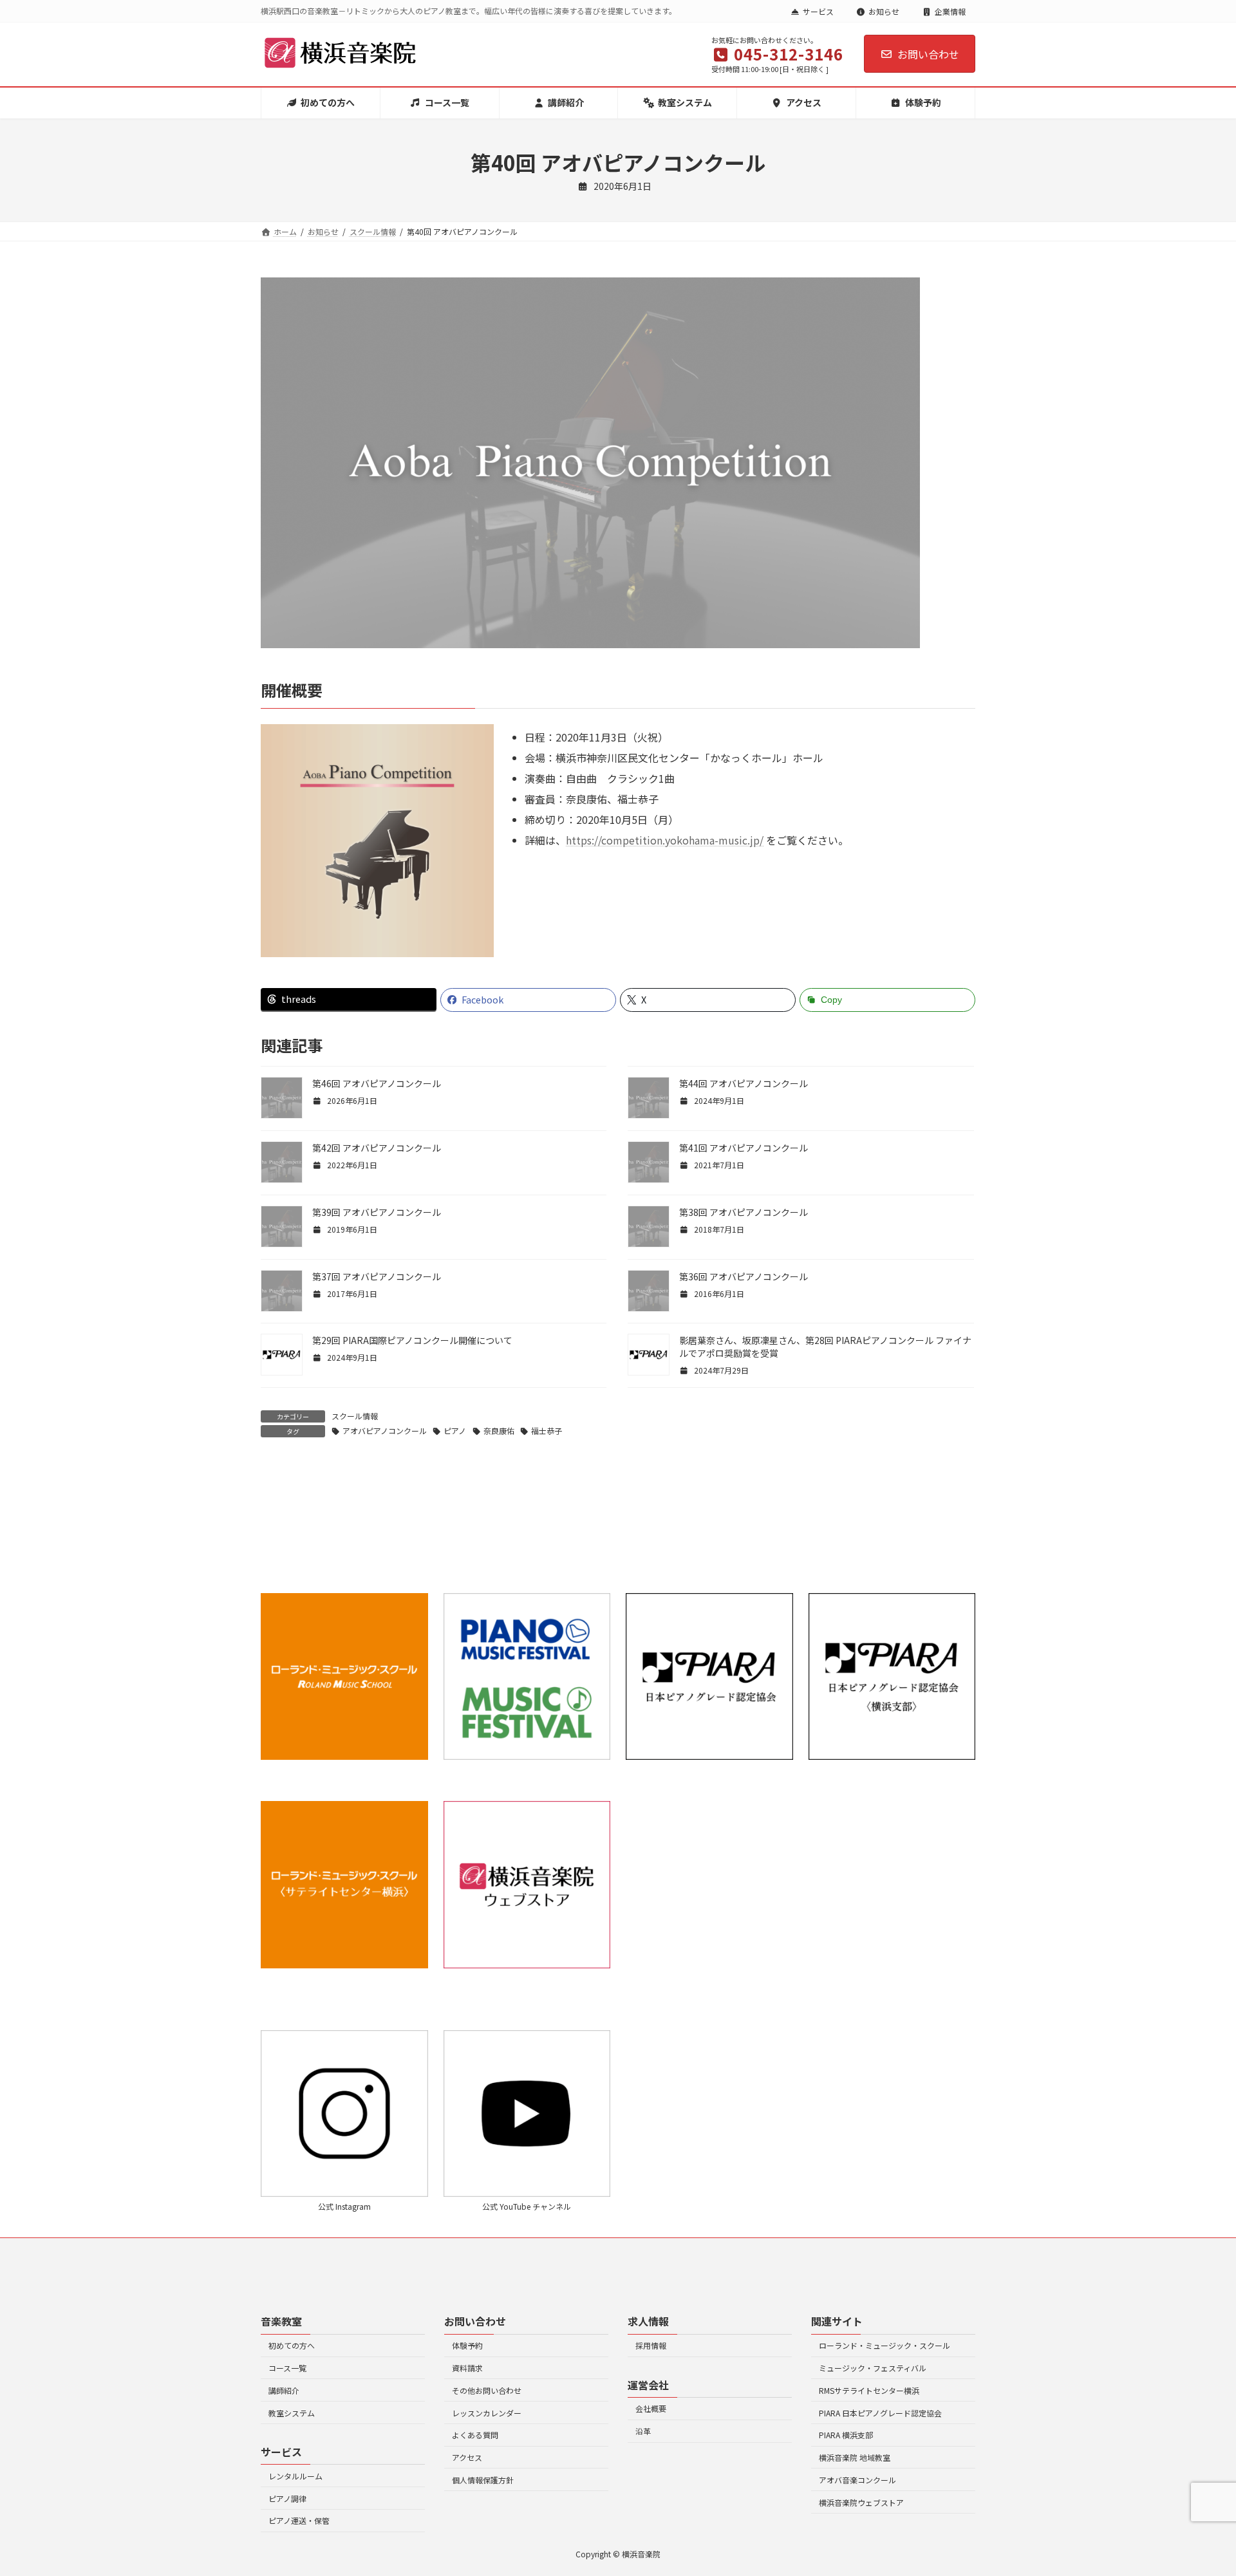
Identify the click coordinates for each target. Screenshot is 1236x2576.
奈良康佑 (499, 1431)
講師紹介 (284, 2390)
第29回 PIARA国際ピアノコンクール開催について (412, 1340)
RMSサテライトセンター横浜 (869, 2390)
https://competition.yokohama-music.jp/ (665, 840)
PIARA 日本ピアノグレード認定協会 (880, 2413)
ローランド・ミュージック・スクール (885, 2345)
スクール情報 (355, 1416)
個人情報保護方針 (483, 2480)
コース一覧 (287, 2368)
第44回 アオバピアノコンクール (744, 1083)
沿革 (643, 2431)
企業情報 (950, 11)
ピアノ (455, 1431)
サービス (818, 11)
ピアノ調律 (287, 2498)
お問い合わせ (928, 54)
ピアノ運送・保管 (299, 2520)
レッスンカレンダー (487, 2413)
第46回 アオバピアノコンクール (377, 1083)
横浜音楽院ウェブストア (861, 2502)
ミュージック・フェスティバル (873, 2368)
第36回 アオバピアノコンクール (744, 1276)
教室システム (292, 2413)
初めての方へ (292, 2345)
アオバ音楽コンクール (857, 2480)
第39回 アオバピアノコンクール (377, 1212)
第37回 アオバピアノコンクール (377, 1276)
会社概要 (651, 2408)
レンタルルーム (295, 2476)
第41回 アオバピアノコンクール (744, 1148)
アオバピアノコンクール (385, 1431)
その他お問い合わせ (487, 2390)
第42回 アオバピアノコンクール (377, 1148)
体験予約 (467, 2345)
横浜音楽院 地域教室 (855, 2457)
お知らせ (884, 11)
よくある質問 (475, 2435)
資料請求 (467, 2368)
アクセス (467, 2457)
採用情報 (651, 2345)
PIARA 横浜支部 (846, 2435)
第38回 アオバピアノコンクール (744, 1212)
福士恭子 (547, 1431)
